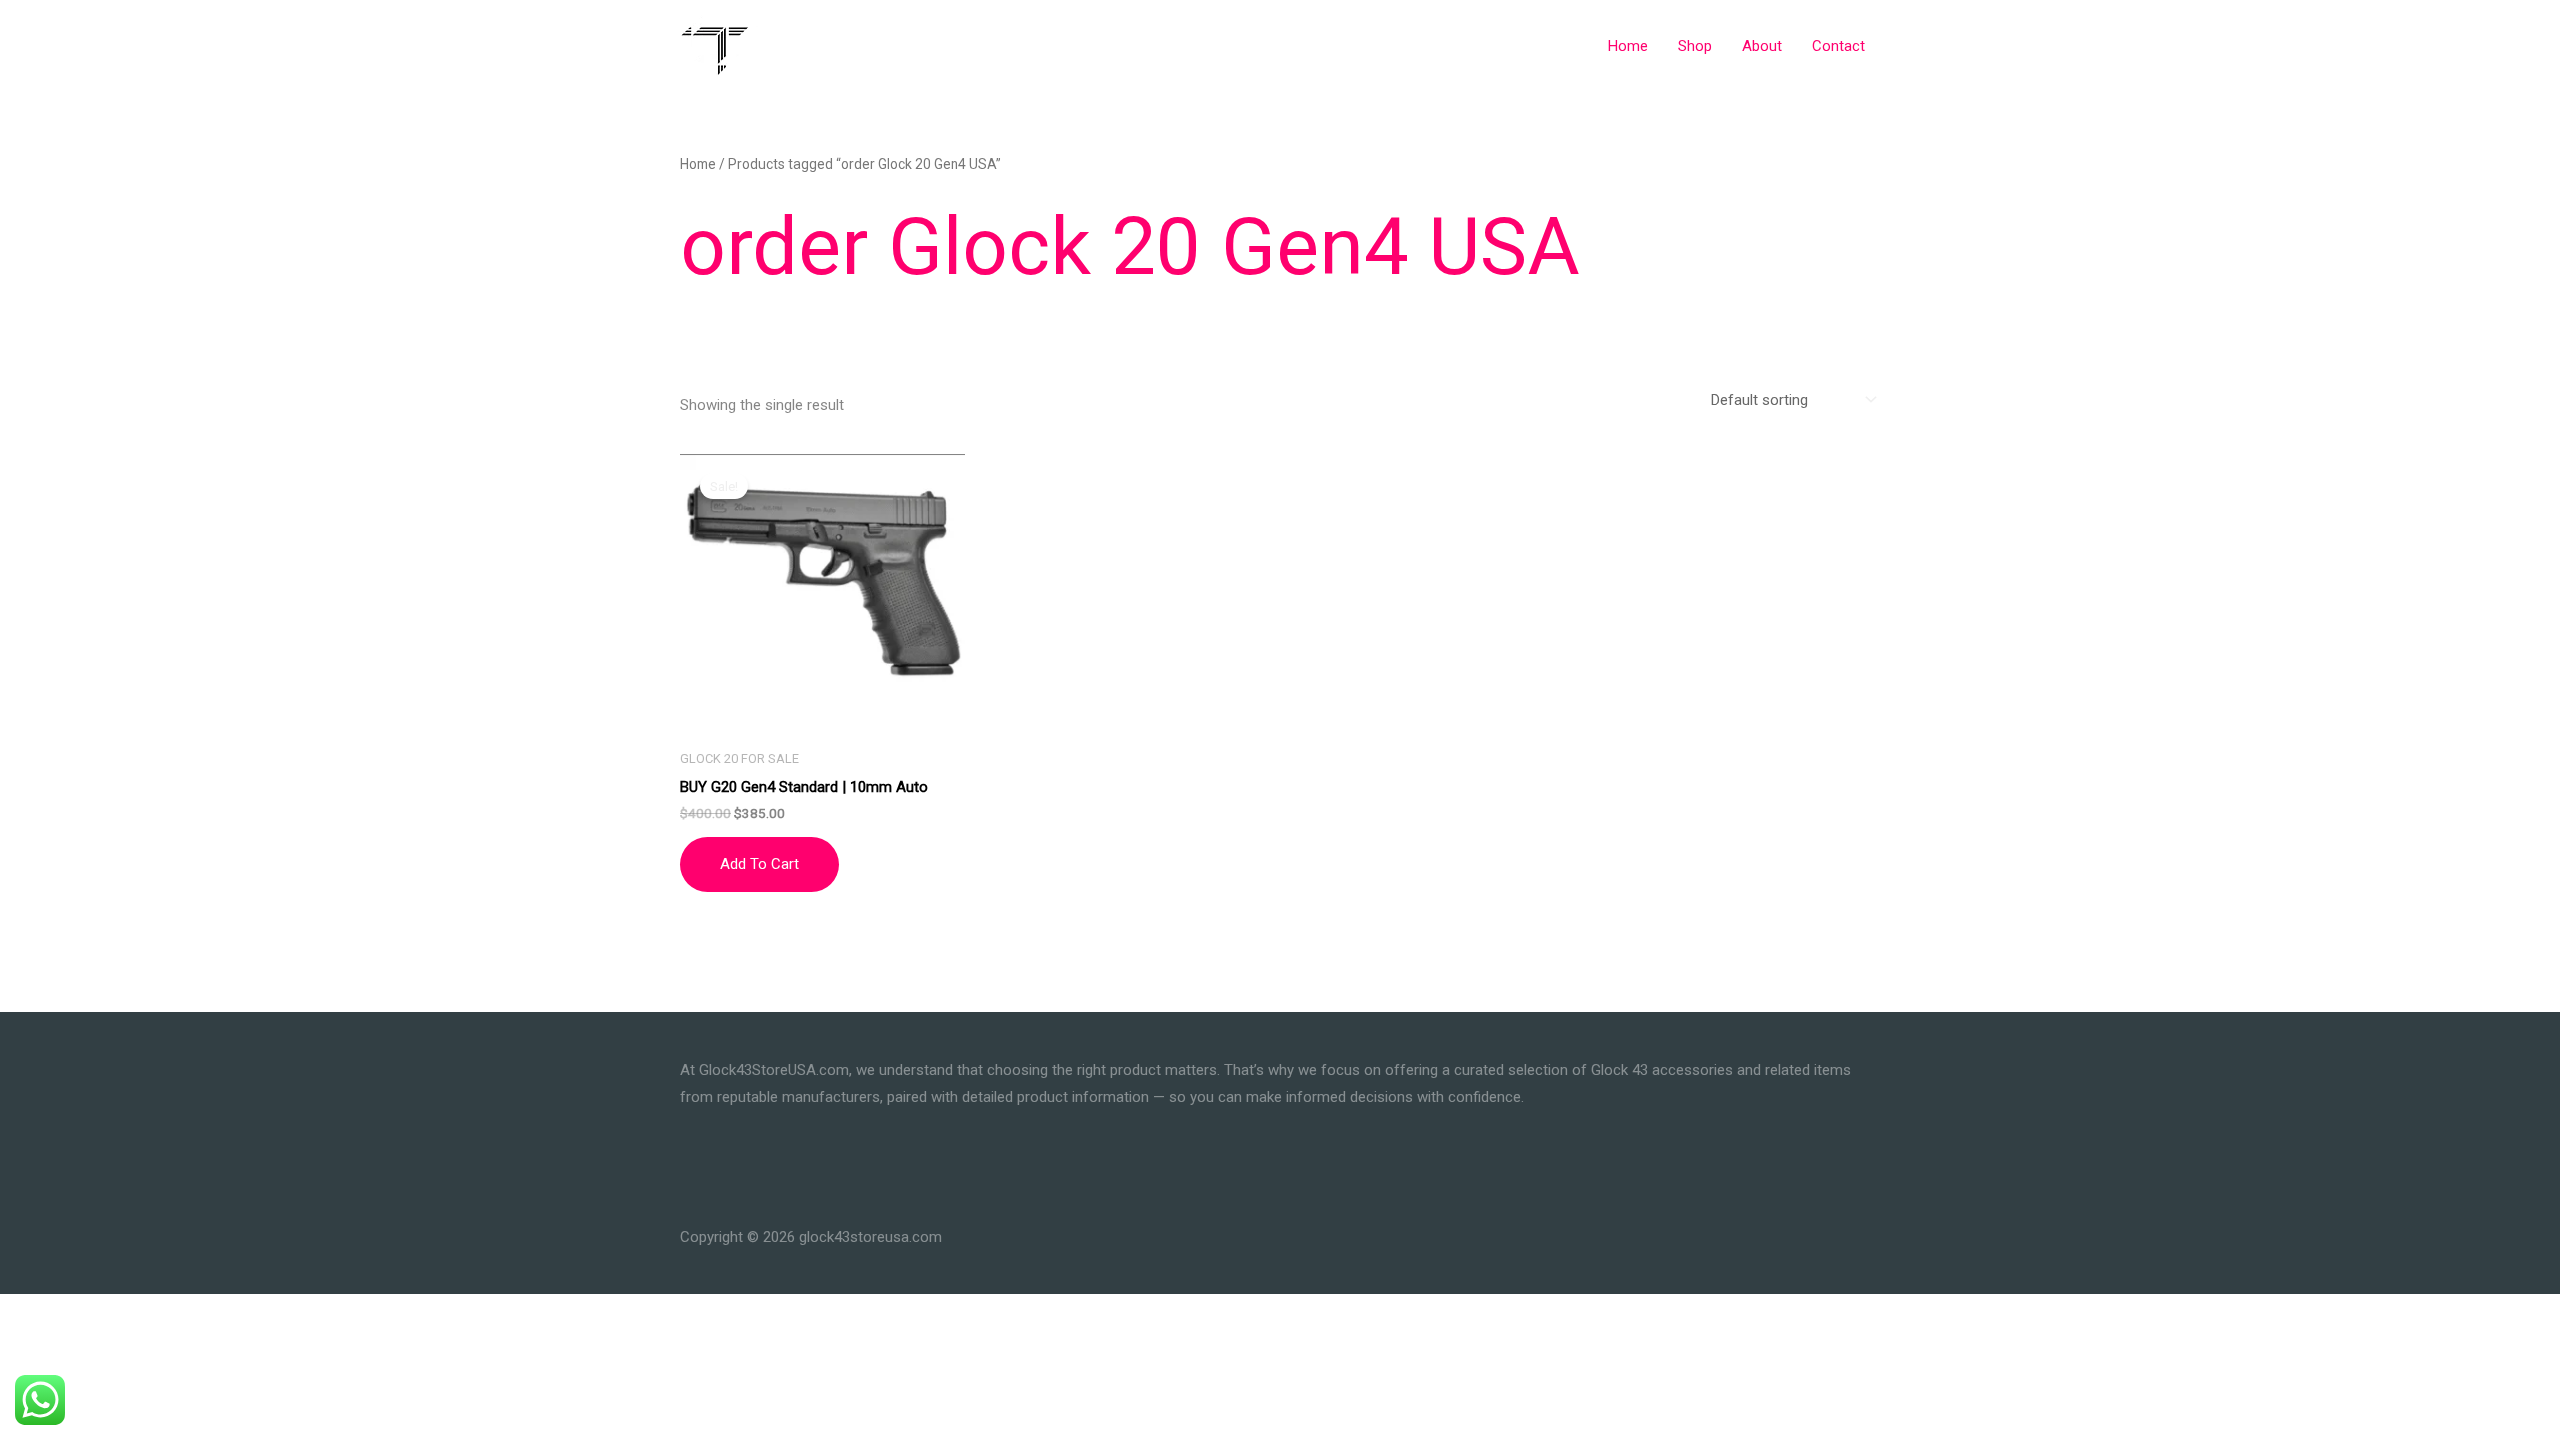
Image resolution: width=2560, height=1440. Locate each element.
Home (1628, 46)
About (1762, 46)
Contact (1838, 46)
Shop (1695, 46)
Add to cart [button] (759, 864)
